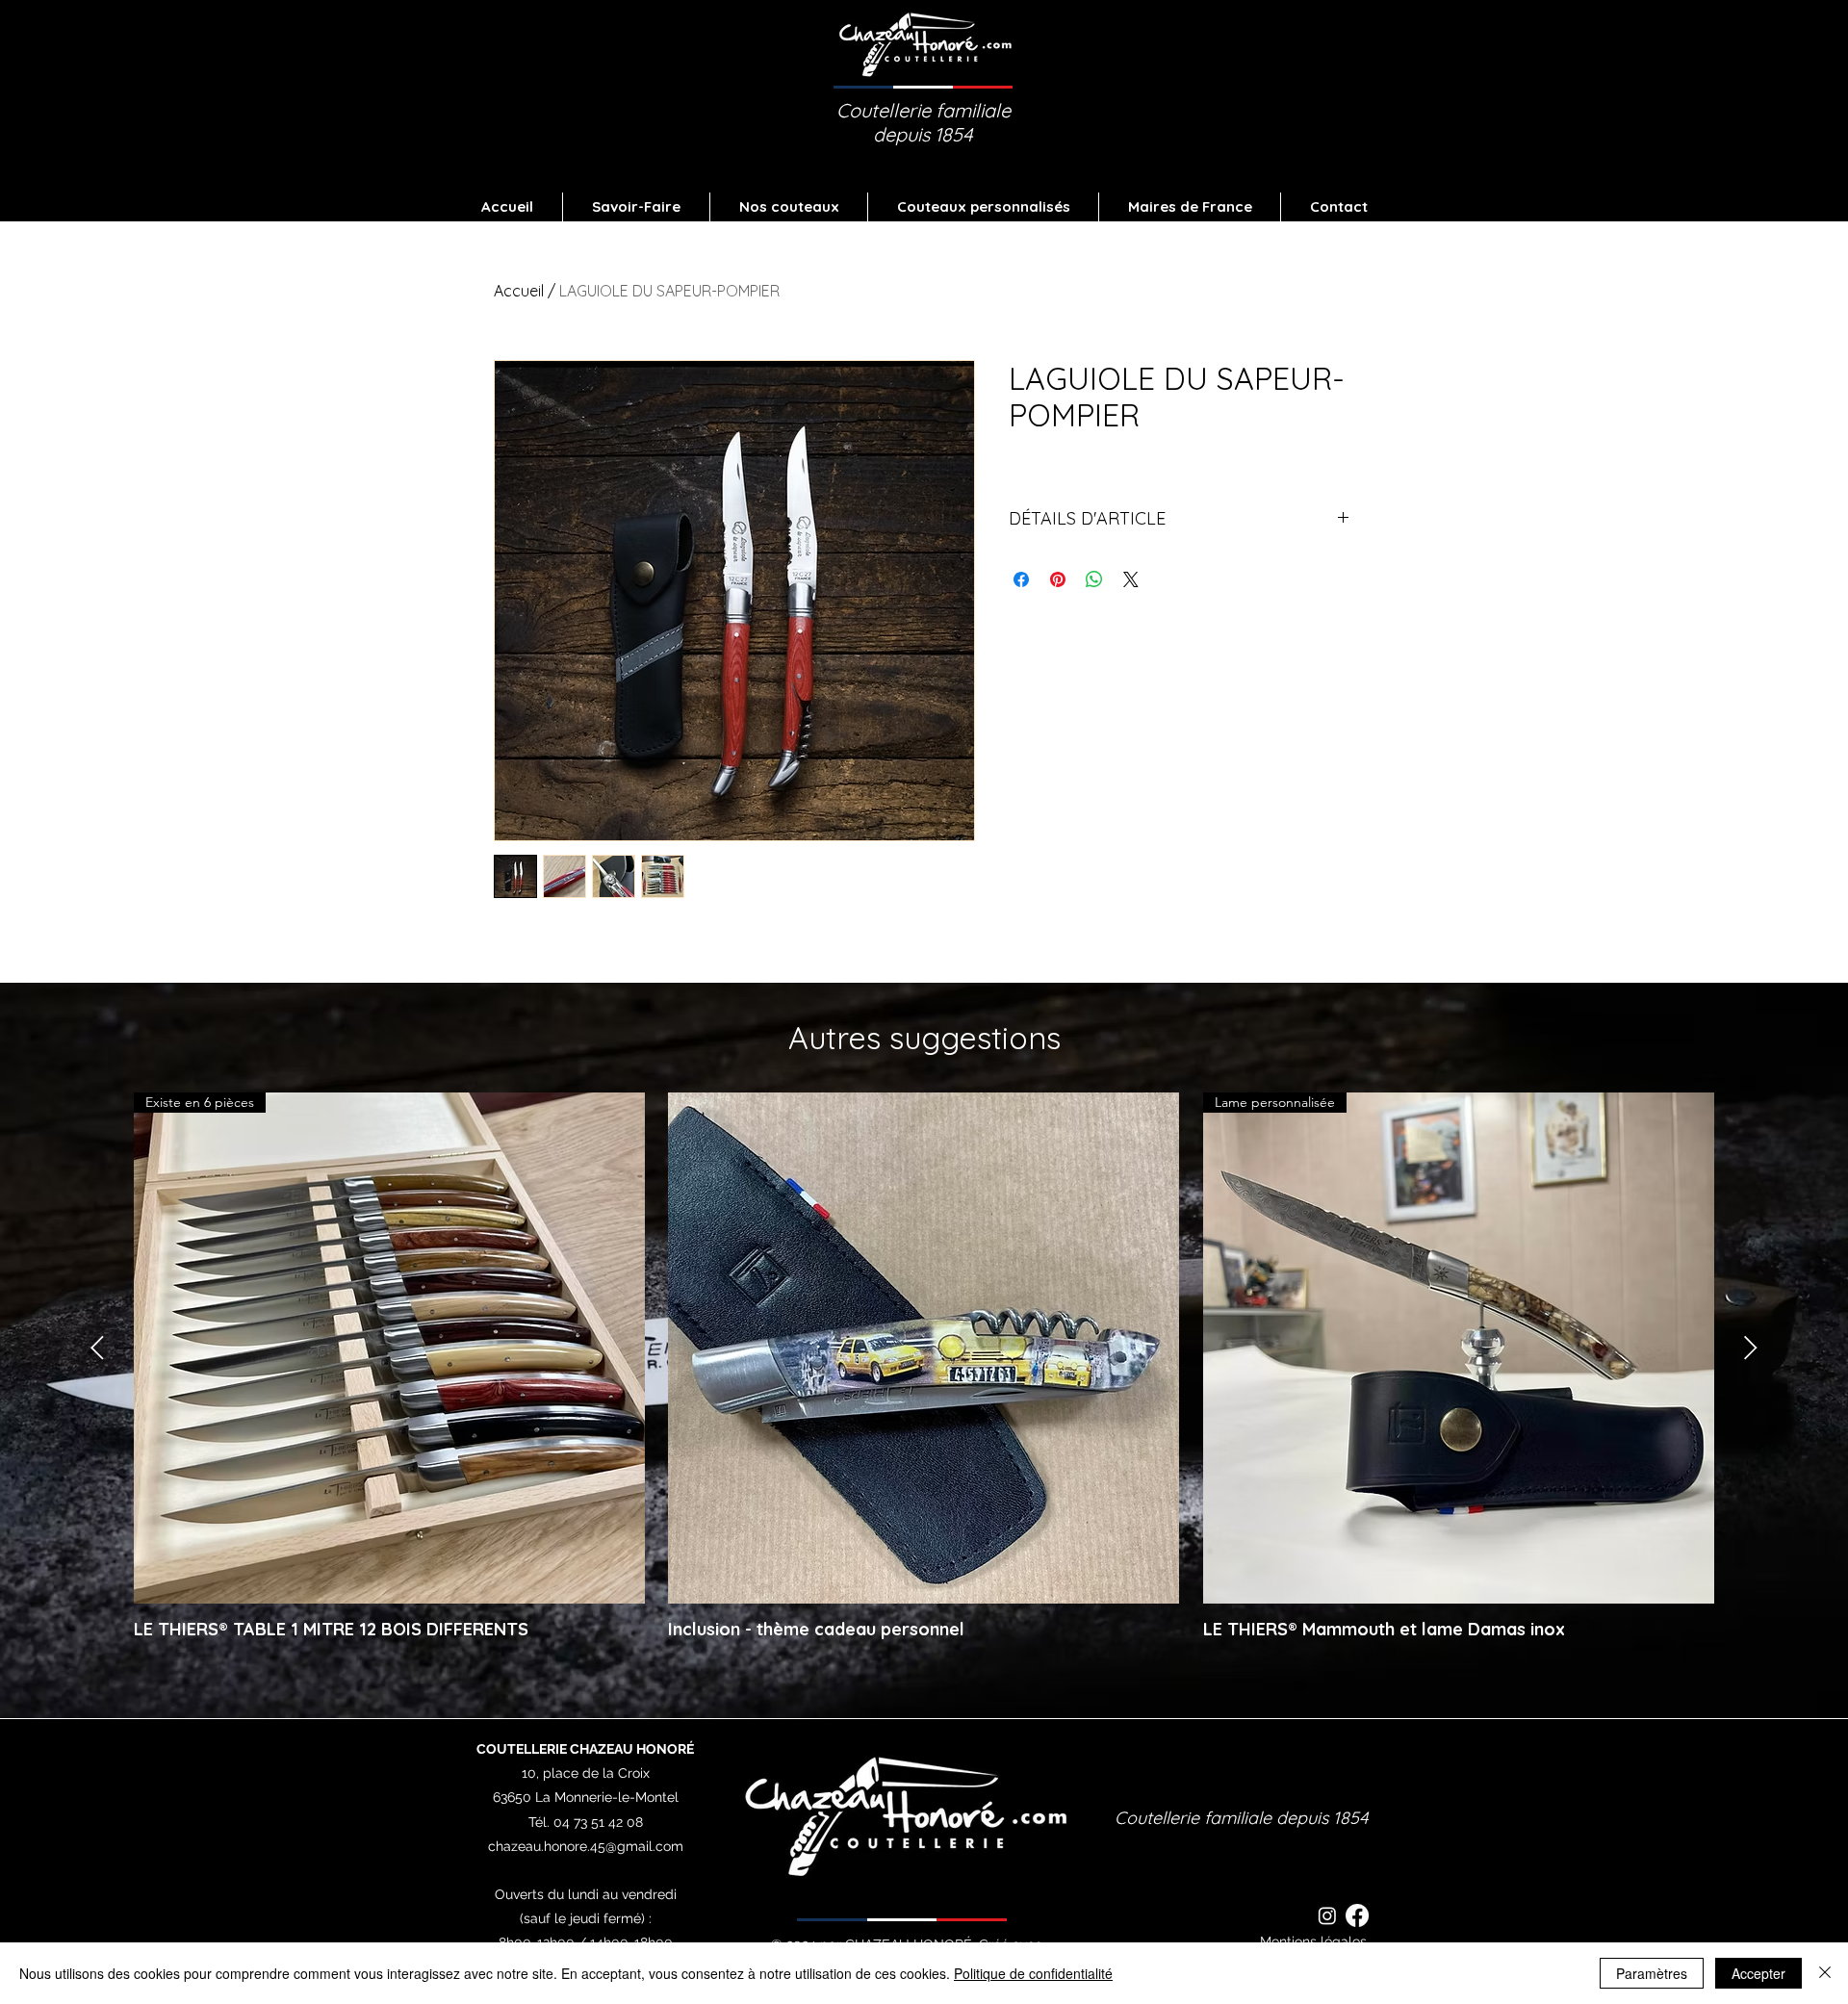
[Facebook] (1357, 1915)
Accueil (519, 291)
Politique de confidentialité (1033, 1973)
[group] (924, 1377)
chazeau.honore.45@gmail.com (586, 1846)
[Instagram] (1327, 1915)
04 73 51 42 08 (598, 1822)
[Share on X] (1131, 579)
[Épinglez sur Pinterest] (1058, 579)
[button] (789, 207)
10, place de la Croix (586, 1773)
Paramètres (1652, 1973)
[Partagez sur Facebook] (1021, 579)
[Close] (1825, 1973)
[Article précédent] (97, 1348)
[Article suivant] (1751, 1348)
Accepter (1758, 1973)
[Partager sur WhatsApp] (1094, 579)
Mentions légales (1313, 1941)
